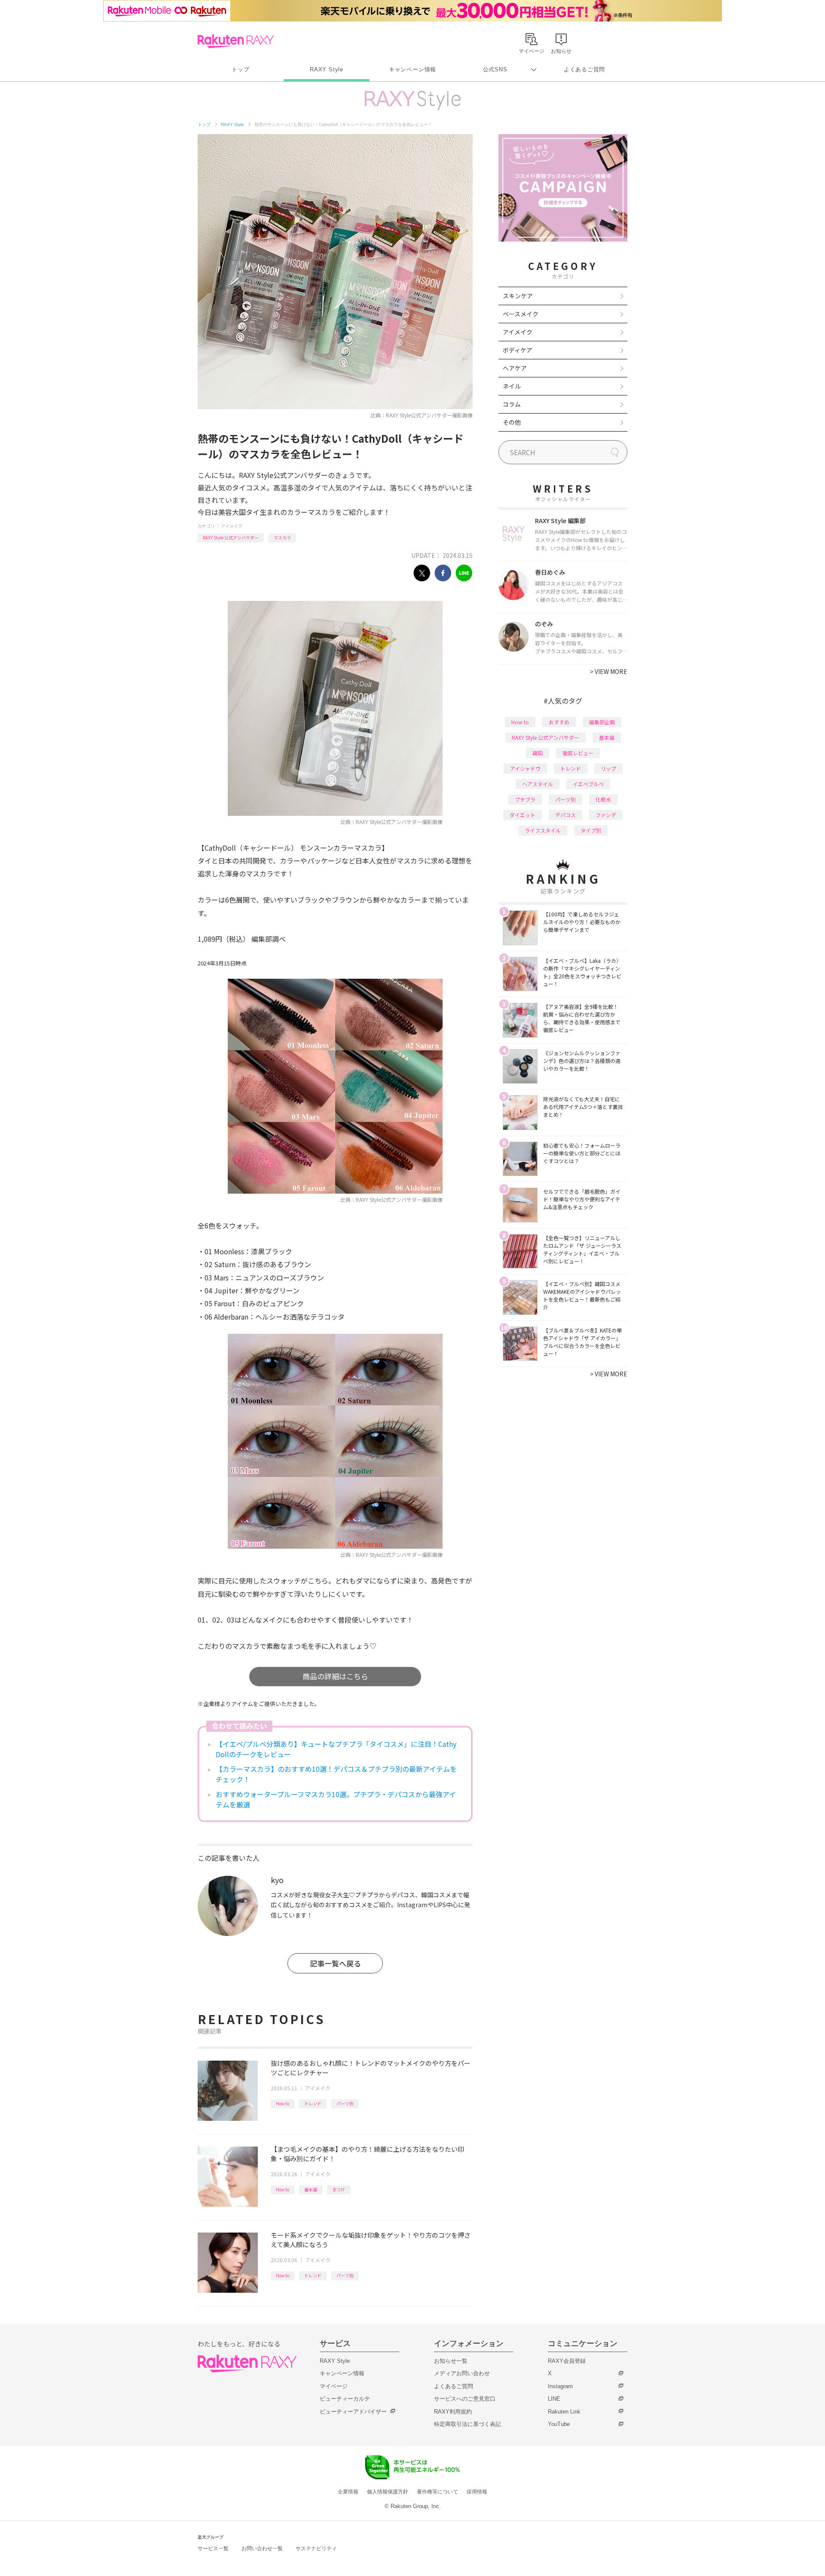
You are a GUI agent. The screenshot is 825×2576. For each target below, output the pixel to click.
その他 (512, 422)
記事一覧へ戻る (335, 1963)
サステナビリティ (316, 2548)
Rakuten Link (564, 2412)
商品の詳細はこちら (335, 1676)
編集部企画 (602, 722)
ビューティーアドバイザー (353, 2412)
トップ (240, 69)
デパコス (565, 815)
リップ (608, 768)
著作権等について (437, 2492)
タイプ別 (591, 830)
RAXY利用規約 (453, 2412)
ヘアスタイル (538, 784)
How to (283, 2103)
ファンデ (606, 815)
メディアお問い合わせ (462, 2373)
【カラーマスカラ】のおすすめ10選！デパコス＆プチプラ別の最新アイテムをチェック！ (336, 1774)
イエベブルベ (588, 784)
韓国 (538, 753)
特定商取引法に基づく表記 (467, 2424)
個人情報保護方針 (388, 2492)
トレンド (313, 2103)
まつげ (339, 2189)
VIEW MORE (609, 671)
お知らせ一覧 (451, 2361)
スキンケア (518, 296)
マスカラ (282, 538)
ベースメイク (521, 314)
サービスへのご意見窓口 (465, 2399)
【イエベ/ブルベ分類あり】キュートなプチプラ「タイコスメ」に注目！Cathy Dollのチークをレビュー (336, 1749)
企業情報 (348, 2492)
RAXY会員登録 (567, 2361)
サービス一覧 (213, 2548)
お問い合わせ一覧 (262, 2548)
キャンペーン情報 (412, 69)
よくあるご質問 (584, 69)
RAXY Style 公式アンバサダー (231, 538)
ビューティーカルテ (345, 2399)
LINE (554, 2399)
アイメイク (232, 526)
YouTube (559, 2424)
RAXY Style (327, 69)
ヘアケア (515, 368)
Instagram (560, 2386)
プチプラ (525, 799)
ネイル (512, 386)
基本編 (311, 2189)
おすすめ (559, 722)
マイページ (334, 2386)
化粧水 (603, 799)
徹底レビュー (578, 753)
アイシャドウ (525, 768)
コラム (512, 404)
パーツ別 (345, 2103)
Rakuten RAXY (236, 41)
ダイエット (522, 815)
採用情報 (477, 2492)
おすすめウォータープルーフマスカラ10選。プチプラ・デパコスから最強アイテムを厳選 (336, 1799)
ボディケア (518, 350)
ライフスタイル (543, 830)
